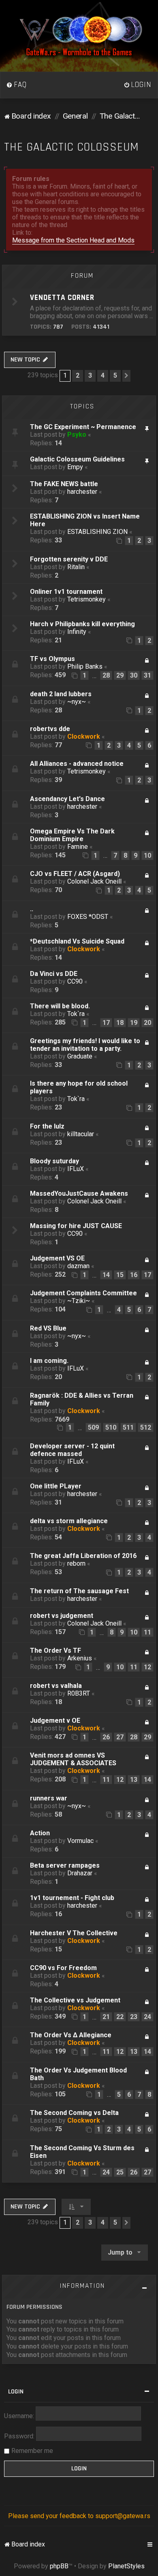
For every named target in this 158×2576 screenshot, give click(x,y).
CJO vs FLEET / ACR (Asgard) (75, 874)
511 (128, 1427)
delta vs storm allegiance (69, 1521)
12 (147, 1667)
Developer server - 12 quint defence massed (72, 1450)
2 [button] (78, 375)
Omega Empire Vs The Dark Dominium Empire (72, 835)
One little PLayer (56, 1486)
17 (106, 1023)
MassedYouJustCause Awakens (79, 1193)
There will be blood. (60, 1006)
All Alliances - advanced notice (77, 764)
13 (134, 1780)
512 (146, 1427)
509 (93, 1427)
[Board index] (79, 36)
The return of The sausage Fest (79, 1591)
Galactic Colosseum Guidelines (77, 459)
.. (32, 909)
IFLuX (76, 1169)
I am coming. (49, 1361)
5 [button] (115, 375)
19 (134, 1023)
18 (120, 1023)
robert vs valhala (56, 1686)
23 (134, 2017)
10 (147, 855)
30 (134, 675)
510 (111, 1427)
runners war (49, 1798)
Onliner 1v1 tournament (66, 592)
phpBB (59, 2566)
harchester (82, 492)
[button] (126, 376)
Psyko (77, 435)
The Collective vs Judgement (75, 2000)
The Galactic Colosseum (72, 147)
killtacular (81, 1134)
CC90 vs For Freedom (63, 1968)
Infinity (77, 632)
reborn (76, 1563)
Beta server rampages (65, 1865)
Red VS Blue (48, 1328)
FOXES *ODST (88, 917)
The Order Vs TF (56, 1650)
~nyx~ (77, 702)
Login (16, 2392)
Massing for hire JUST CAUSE (76, 1226)
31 (147, 675)
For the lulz (47, 1126)
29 (120, 675)
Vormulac (80, 1841)
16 (134, 1275)
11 (147, 1632)
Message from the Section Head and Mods (73, 240)
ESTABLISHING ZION (97, 532)
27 (120, 1737)
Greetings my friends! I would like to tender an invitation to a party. (85, 1045)
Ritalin (76, 567)
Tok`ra (76, 1014)
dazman (78, 1266)
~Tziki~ (79, 1301)
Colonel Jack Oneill (94, 881)
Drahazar (80, 1873)
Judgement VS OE (57, 1258)
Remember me (32, 2451)
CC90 (75, 981)
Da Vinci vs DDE (54, 974)
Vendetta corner (62, 298)
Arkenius (80, 1658)
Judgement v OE (55, 1721)
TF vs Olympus (52, 659)
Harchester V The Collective (74, 1933)
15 (120, 1275)
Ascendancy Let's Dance (67, 799)
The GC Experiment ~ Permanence (83, 427)
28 (106, 675)
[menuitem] (17, 85)
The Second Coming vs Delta (74, 2113)
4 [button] (103, 375)
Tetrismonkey (86, 599)
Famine (78, 847)
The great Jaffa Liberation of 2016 (83, 1556)
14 (106, 1275)
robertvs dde (50, 729)
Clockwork (84, 736)
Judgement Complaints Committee (83, 1293)
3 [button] (90, 375)
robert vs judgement (62, 1616)
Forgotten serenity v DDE (69, 559)
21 (106, 2017)
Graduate (80, 1056)
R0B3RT (79, 1693)
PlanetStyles (126, 2566)
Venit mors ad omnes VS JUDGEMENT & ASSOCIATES (73, 1759)
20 (147, 1023)
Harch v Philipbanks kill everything (82, 624)
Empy (75, 467)
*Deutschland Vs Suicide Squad (77, 941)
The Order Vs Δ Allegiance (71, 2035)
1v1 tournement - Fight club (72, 1898)
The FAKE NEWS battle (64, 484)
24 (147, 2017)
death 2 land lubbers (61, 694)
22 (120, 2017)
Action (40, 1833)
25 (120, 2172)
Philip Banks (85, 666)
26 (106, 1737)
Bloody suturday (54, 1161)
